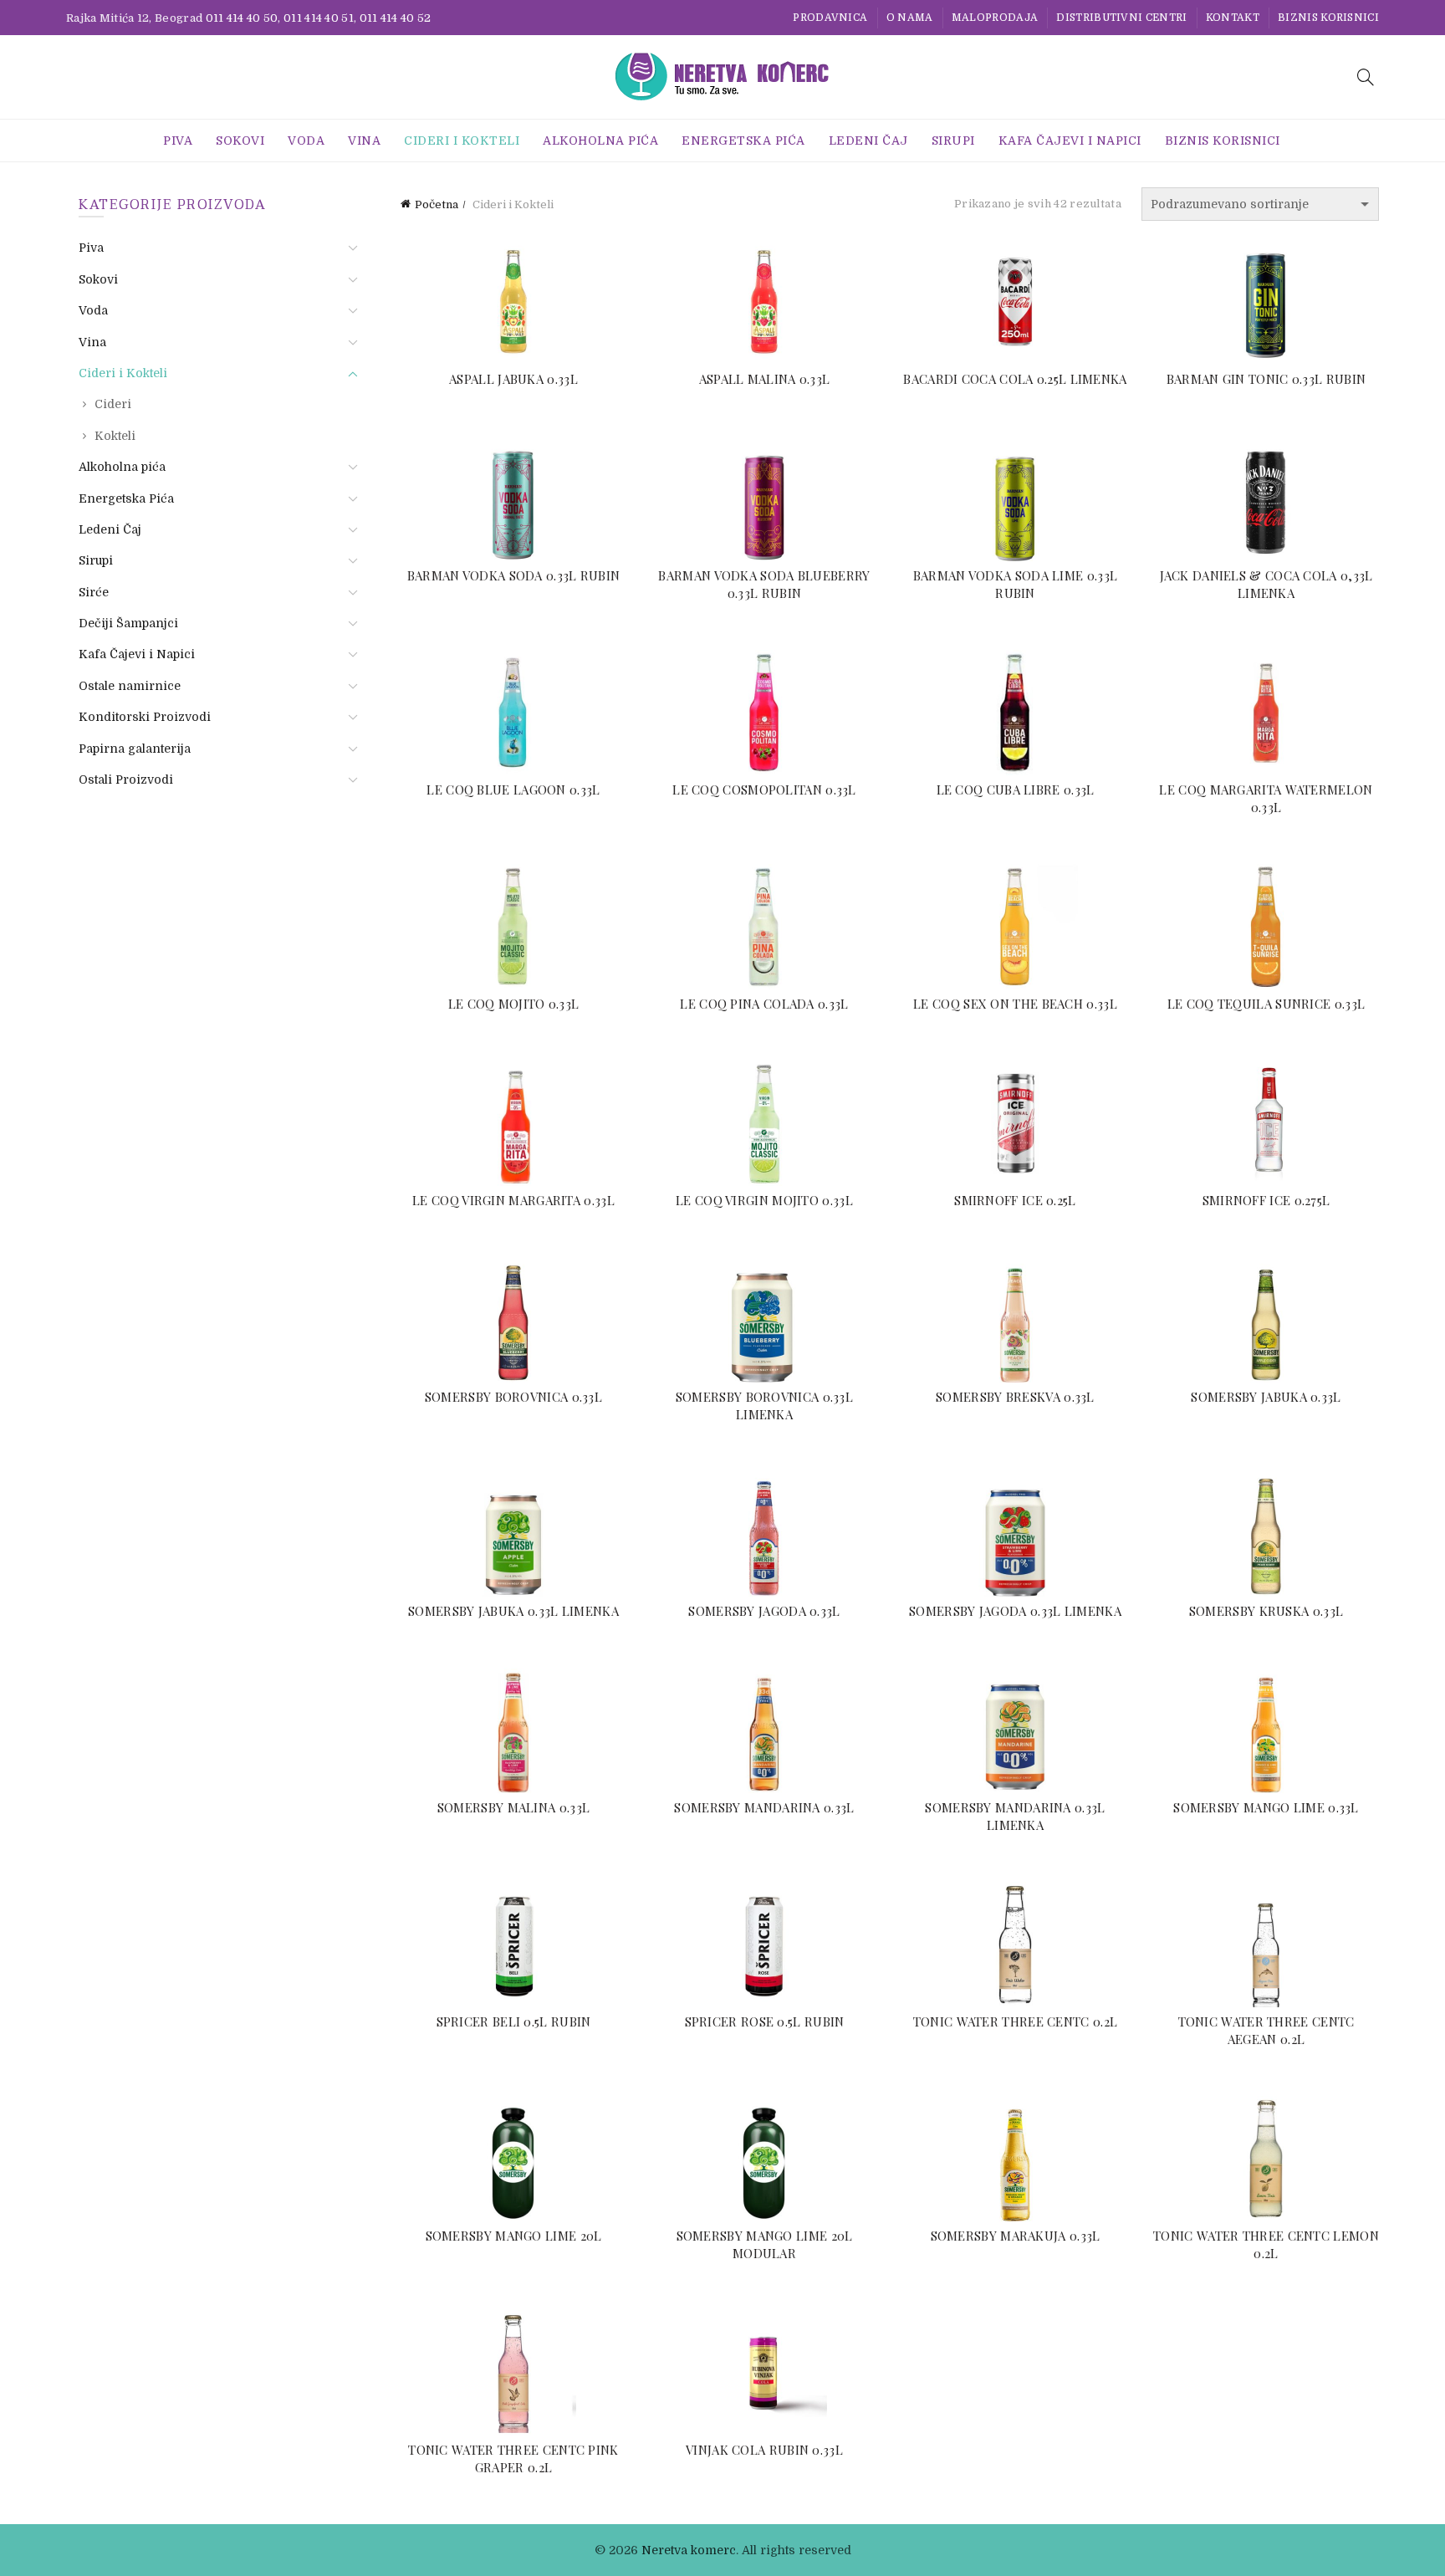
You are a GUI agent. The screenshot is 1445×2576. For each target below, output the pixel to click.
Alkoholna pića (600, 141)
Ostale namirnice (130, 686)
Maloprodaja (995, 18)
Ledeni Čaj (868, 141)
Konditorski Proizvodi (145, 717)
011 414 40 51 (319, 18)
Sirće (94, 592)
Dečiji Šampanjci (128, 623)
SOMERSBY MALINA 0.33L (513, 1807)
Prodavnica (830, 18)
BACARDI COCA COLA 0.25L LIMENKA (1015, 379)
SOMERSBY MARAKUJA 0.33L (1016, 2236)
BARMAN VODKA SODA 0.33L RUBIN (514, 575)
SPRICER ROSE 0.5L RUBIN (765, 2021)
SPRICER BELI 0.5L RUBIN (514, 2021)
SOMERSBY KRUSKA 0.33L (1266, 1611)
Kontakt (1233, 18)
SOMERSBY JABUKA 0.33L (1266, 1397)
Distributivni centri (1121, 18)
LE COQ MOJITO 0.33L (514, 1004)
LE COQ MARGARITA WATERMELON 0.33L (1266, 798)
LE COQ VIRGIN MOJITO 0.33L (764, 1200)
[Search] (1366, 77)
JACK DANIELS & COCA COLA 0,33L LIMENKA (1266, 584)
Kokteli (115, 436)
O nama (910, 18)
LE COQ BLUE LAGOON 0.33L (513, 790)
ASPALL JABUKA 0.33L (513, 379)
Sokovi (240, 141)
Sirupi (953, 141)
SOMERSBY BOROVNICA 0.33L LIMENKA (764, 1406)
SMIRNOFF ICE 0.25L (1015, 1200)
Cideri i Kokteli (462, 141)
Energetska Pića (743, 141)
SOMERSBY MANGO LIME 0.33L (1266, 1807)
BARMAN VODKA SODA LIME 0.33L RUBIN (1015, 584)
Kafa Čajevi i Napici (1070, 141)
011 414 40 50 (242, 18)
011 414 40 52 (396, 18)
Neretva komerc (689, 2550)
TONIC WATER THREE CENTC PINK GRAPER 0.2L (513, 2458)
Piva (178, 141)
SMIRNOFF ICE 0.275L (1266, 1200)
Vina (364, 141)
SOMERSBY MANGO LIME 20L (514, 2236)
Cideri (113, 404)
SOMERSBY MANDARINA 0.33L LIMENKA (1015, 1816)
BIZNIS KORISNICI (1328, 18)
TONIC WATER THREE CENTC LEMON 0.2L (1266, 2244)
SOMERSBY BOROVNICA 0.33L (513, 1397)
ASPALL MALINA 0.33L (765, 379)
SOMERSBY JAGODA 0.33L (764, 1611)
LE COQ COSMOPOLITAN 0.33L (764, 790)
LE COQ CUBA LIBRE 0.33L (1016, 790)
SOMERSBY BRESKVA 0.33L (1015, 1397)
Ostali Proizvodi (126, 779)
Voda (306, 141)
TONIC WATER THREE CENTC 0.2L (1015, 2021)
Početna (437, 204)
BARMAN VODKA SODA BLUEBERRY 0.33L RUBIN (764, 584)
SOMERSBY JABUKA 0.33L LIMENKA (513, 1611)
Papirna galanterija (135, 749)
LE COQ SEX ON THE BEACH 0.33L (1015, 1004)
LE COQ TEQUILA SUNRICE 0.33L (1266, 1004)
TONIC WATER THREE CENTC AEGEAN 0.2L (1266, 2030)
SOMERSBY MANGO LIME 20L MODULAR (765, 2244)
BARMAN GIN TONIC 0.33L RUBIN (1266, 379)
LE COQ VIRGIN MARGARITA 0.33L (513, 1200)
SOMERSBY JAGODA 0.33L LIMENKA (1015, 1611)
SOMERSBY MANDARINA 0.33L (764, 1807)
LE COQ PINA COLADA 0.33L (764, 1004)
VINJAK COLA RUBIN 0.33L (764, 2450)
